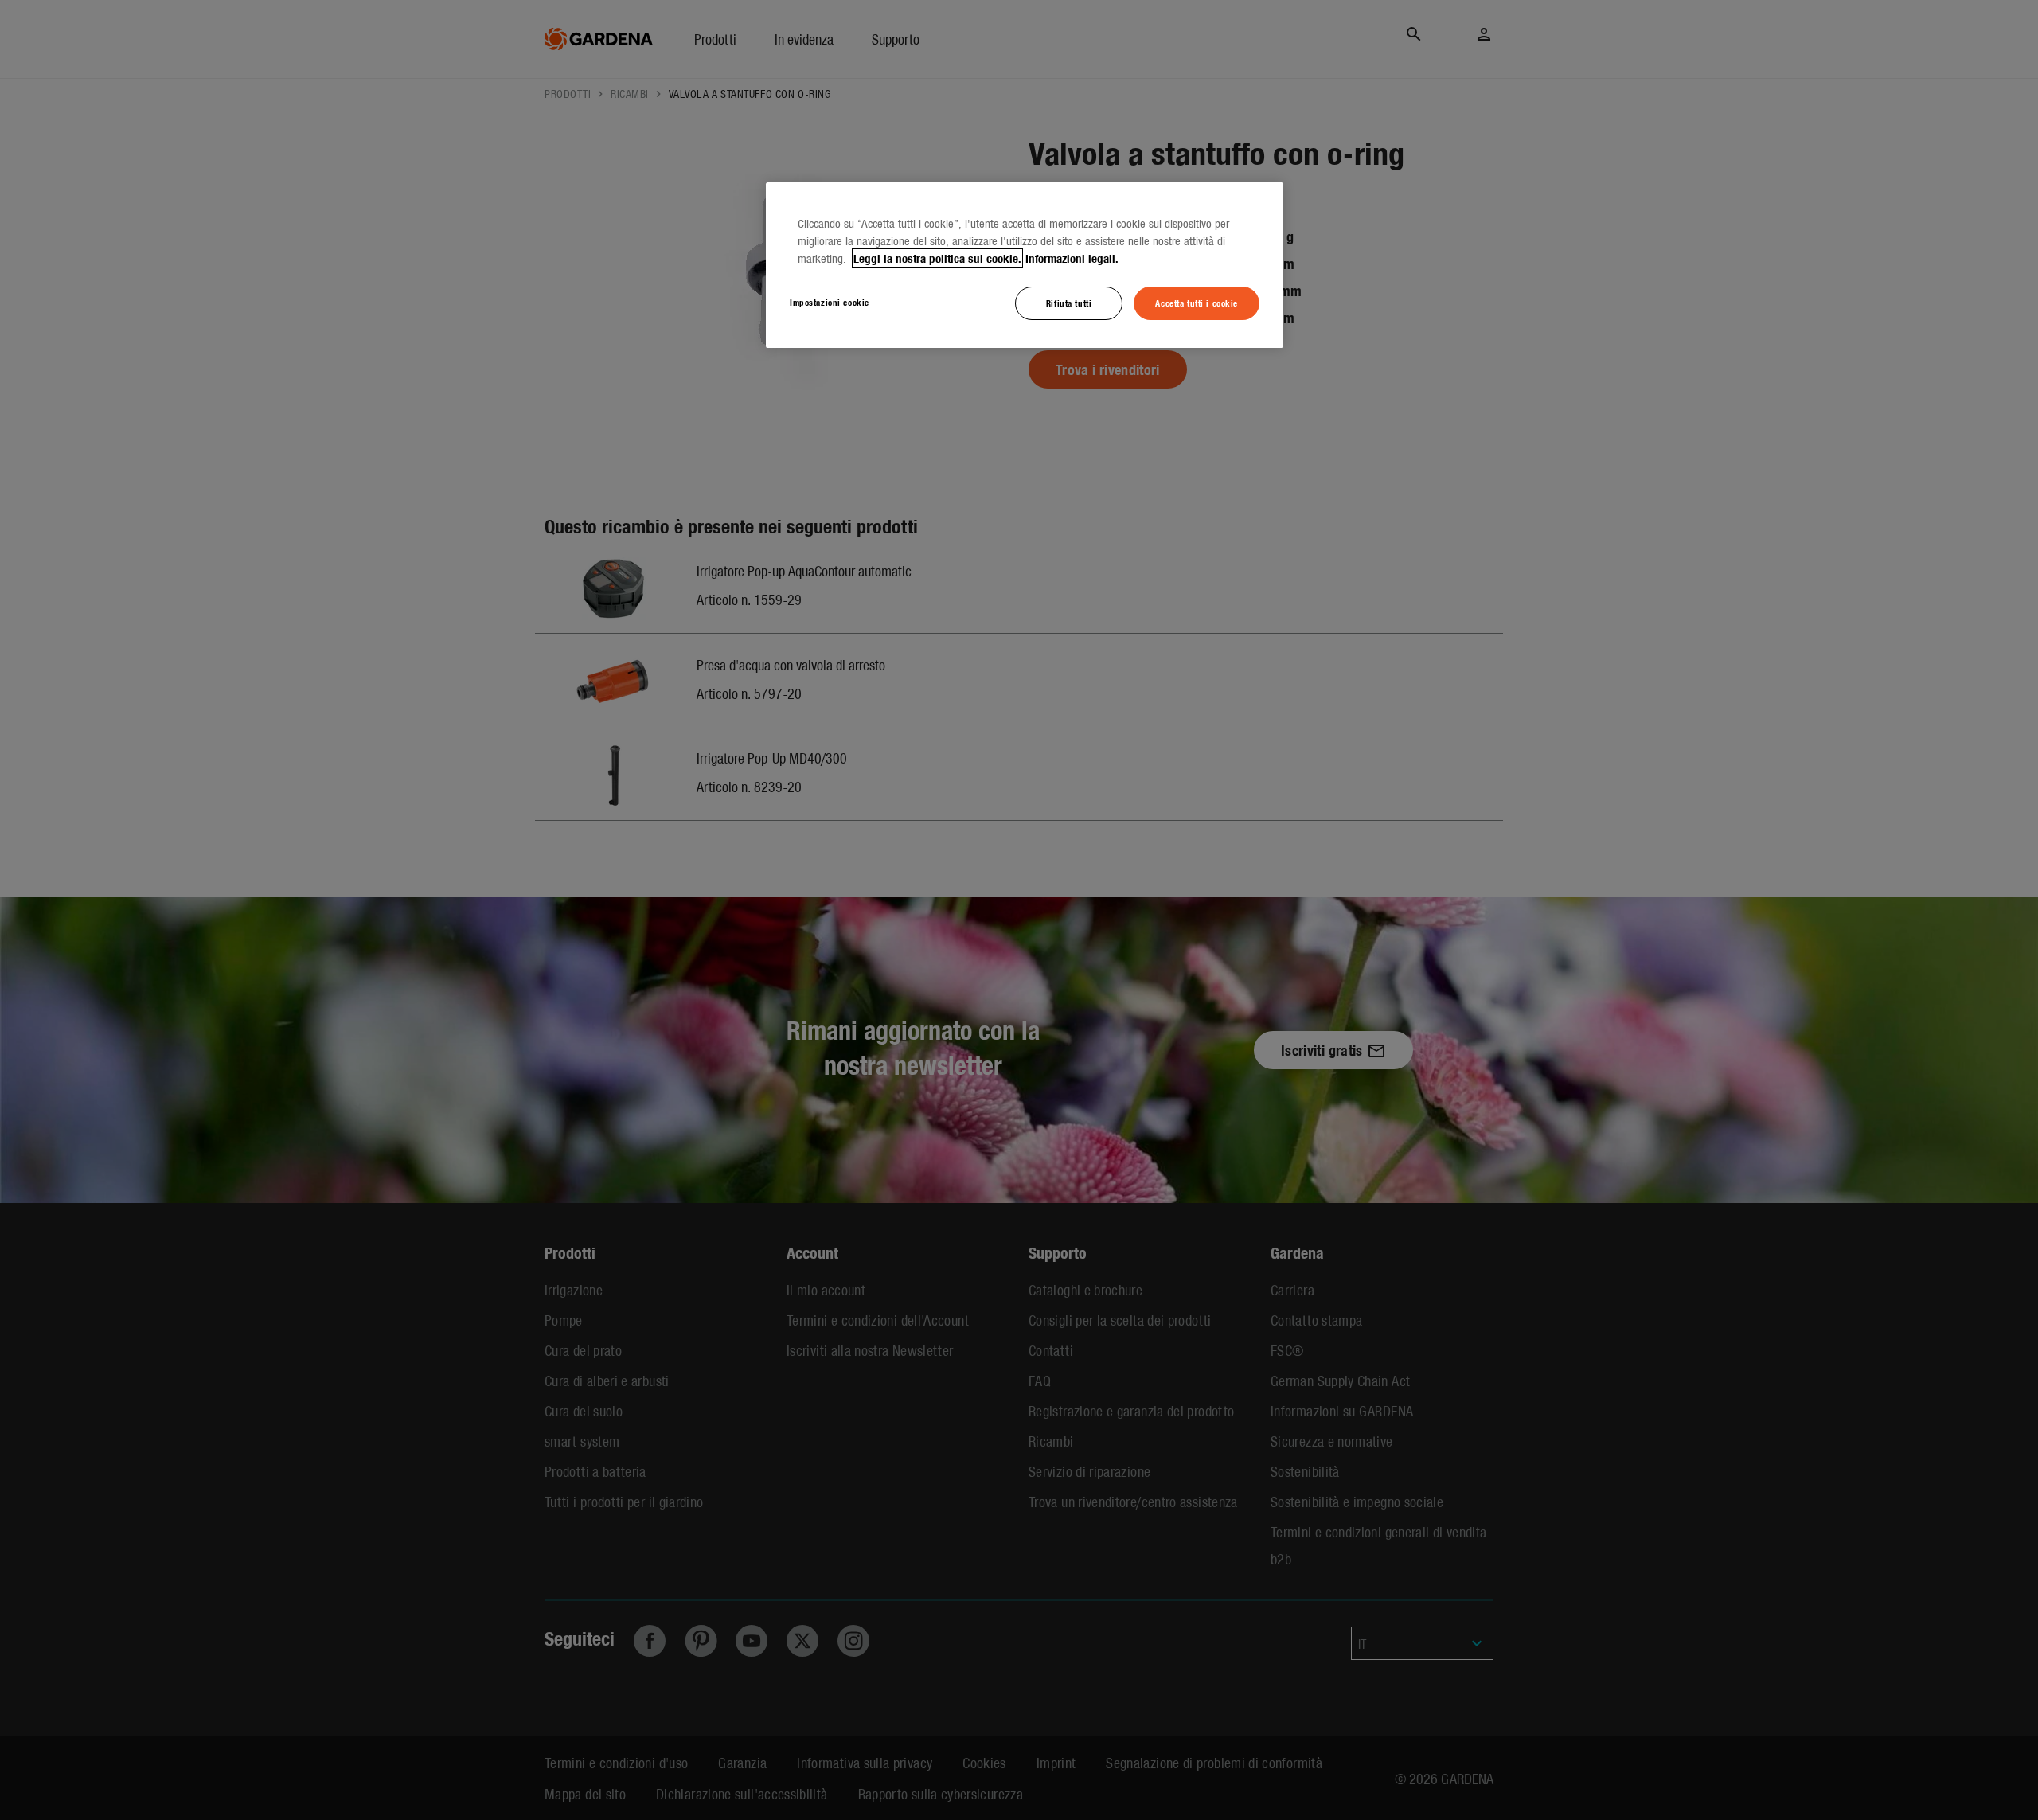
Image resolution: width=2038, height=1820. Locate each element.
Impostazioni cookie (830, 302)
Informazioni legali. (1072, 258)
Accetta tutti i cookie (1197, 303)
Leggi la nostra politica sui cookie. (937, 258)
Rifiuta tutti (1069, 303)
